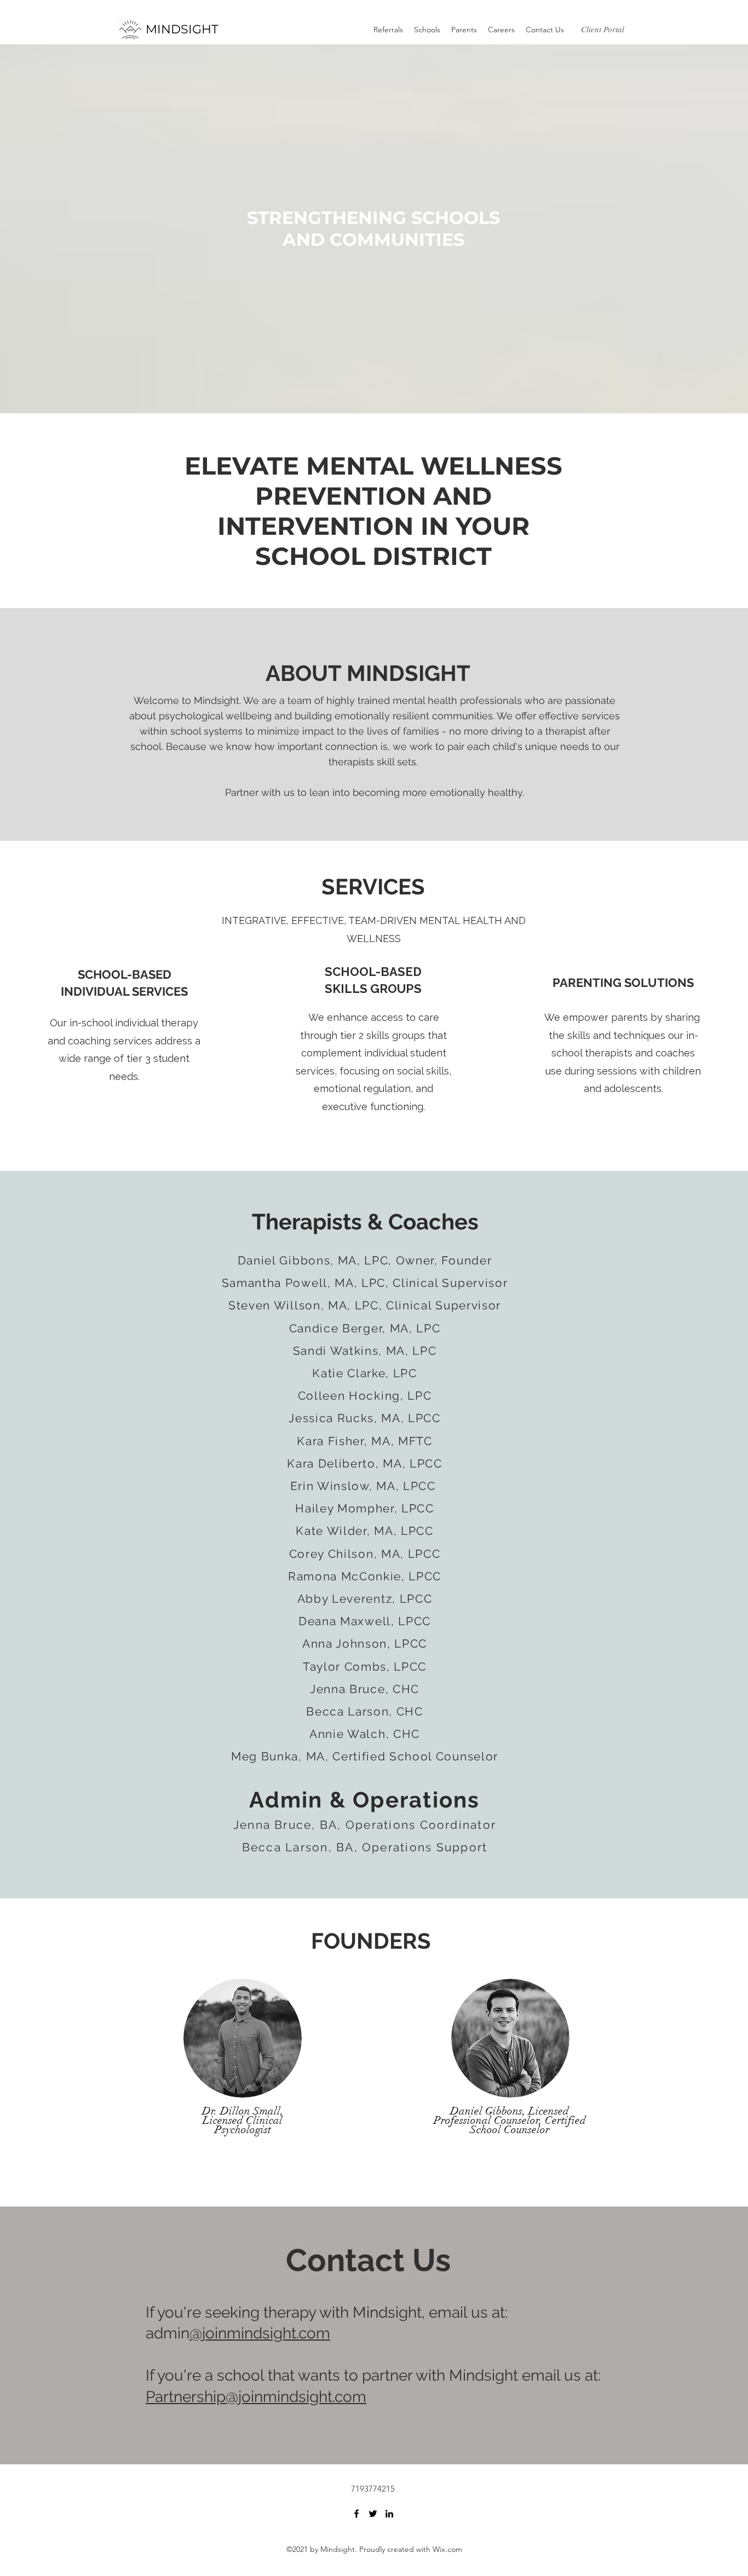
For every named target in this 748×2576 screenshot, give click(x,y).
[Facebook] (356, 2514)
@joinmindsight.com (260, 2333)
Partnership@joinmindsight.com (256, 2397)
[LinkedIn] (389, 2514)
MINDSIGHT (182, 29)
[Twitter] (373, 2514)
